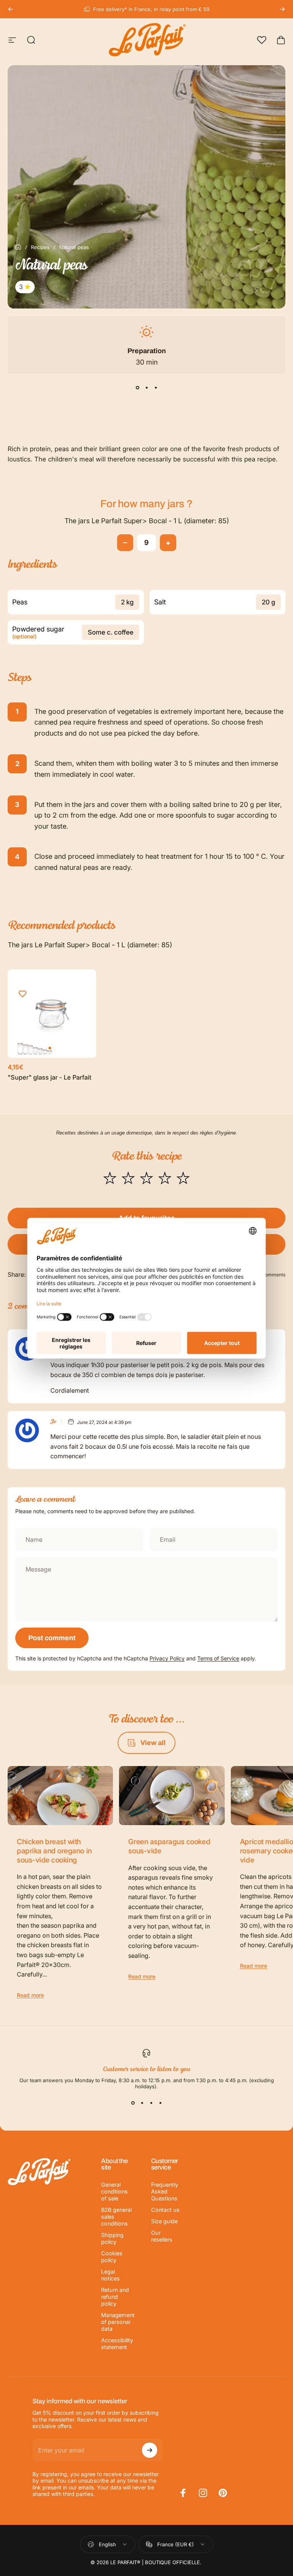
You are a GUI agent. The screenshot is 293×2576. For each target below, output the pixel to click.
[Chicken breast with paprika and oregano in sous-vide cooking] (60, 1796)
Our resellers (162, 2236)
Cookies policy (112, 2257)
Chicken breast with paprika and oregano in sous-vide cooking (54, 1851)
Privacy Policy (167, 1658)
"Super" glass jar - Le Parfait (50, 1077)
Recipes (40, 247)
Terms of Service (218, 1658)
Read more (30, 1995)
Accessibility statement (117, 2344)
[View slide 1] (137, 387)
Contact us (165, 2210)
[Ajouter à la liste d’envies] (23, 994)
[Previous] (11, 9)
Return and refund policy (115, 2297)
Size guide (164, 2221)
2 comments (272, 1275)
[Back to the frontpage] (18, 247)
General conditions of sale (114, 2191)
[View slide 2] (146, 387)
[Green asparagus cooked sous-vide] (172, 1796)
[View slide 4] (160, 2103)
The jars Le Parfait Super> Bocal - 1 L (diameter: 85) (147, 521)
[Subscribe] (150, 2450)
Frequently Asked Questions (165, 2191)
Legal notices (110, 2275)
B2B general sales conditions (116, 2217)
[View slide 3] (156, 387)
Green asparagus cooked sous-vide (169, 1846)
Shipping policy (112, 2238)
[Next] (282, 9)
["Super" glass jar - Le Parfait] (52, 1014)
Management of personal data (118, 2322)
